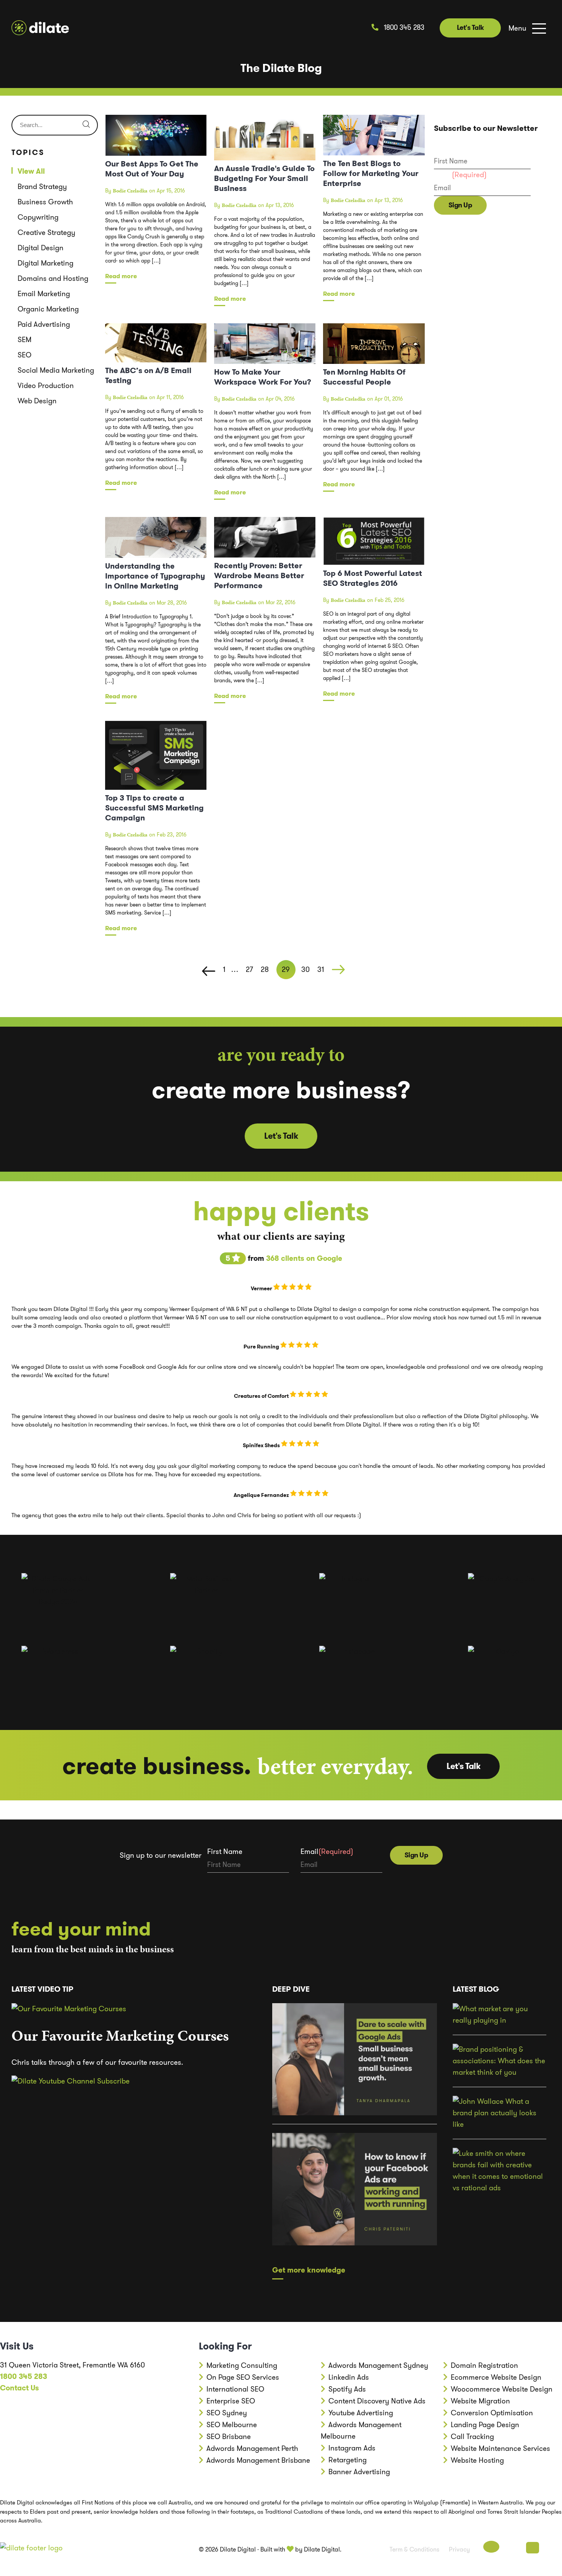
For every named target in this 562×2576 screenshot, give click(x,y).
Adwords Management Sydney (378, 2365)
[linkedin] (533, 2548)
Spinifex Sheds (262, 1445)
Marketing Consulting (242, 2365)
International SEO (235, 2389)
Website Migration (480, 2401)
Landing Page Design (485, 2425)
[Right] (338, 972)
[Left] (209, 972)
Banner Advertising (359, 2472)
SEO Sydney (227, 2413)
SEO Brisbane (229, 2437)
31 (321, 969)
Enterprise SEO (231, 2401)
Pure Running (262, 1347)
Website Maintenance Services (500, 2448)
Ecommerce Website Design (496, 2377)
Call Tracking (472, 2437)
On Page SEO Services (243, 2377)
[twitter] (513, 2548)
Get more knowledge (309, 2270)
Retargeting (348, 2460)
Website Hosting (477, 2460)
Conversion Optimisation (492, 2413)
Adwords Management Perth (252, 2448)
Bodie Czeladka (130, 191)
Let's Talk (470, 28)
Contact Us (19, 2388)
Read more (121, 276)
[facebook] (491, 2548)
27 (249, 969)
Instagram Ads (352, 2448)
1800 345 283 (403, 28)
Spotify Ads (347, 2389)
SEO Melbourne (232, 2425)
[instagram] (552, 2548)
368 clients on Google (304, 1258)
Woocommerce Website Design (502, 2389)
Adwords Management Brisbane (258, 2460)
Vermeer (262, 1288)
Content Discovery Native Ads (377, 2401)
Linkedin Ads (349, 2377)
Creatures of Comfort (262, 1396)
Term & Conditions (414, 2549)
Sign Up (460, 205)
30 (305, 969)
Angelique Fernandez (262, 1495)
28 (265, 969)
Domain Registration (484, 2365)
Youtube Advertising (361, 2413)
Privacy (459, 2549)
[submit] (86, 125)
